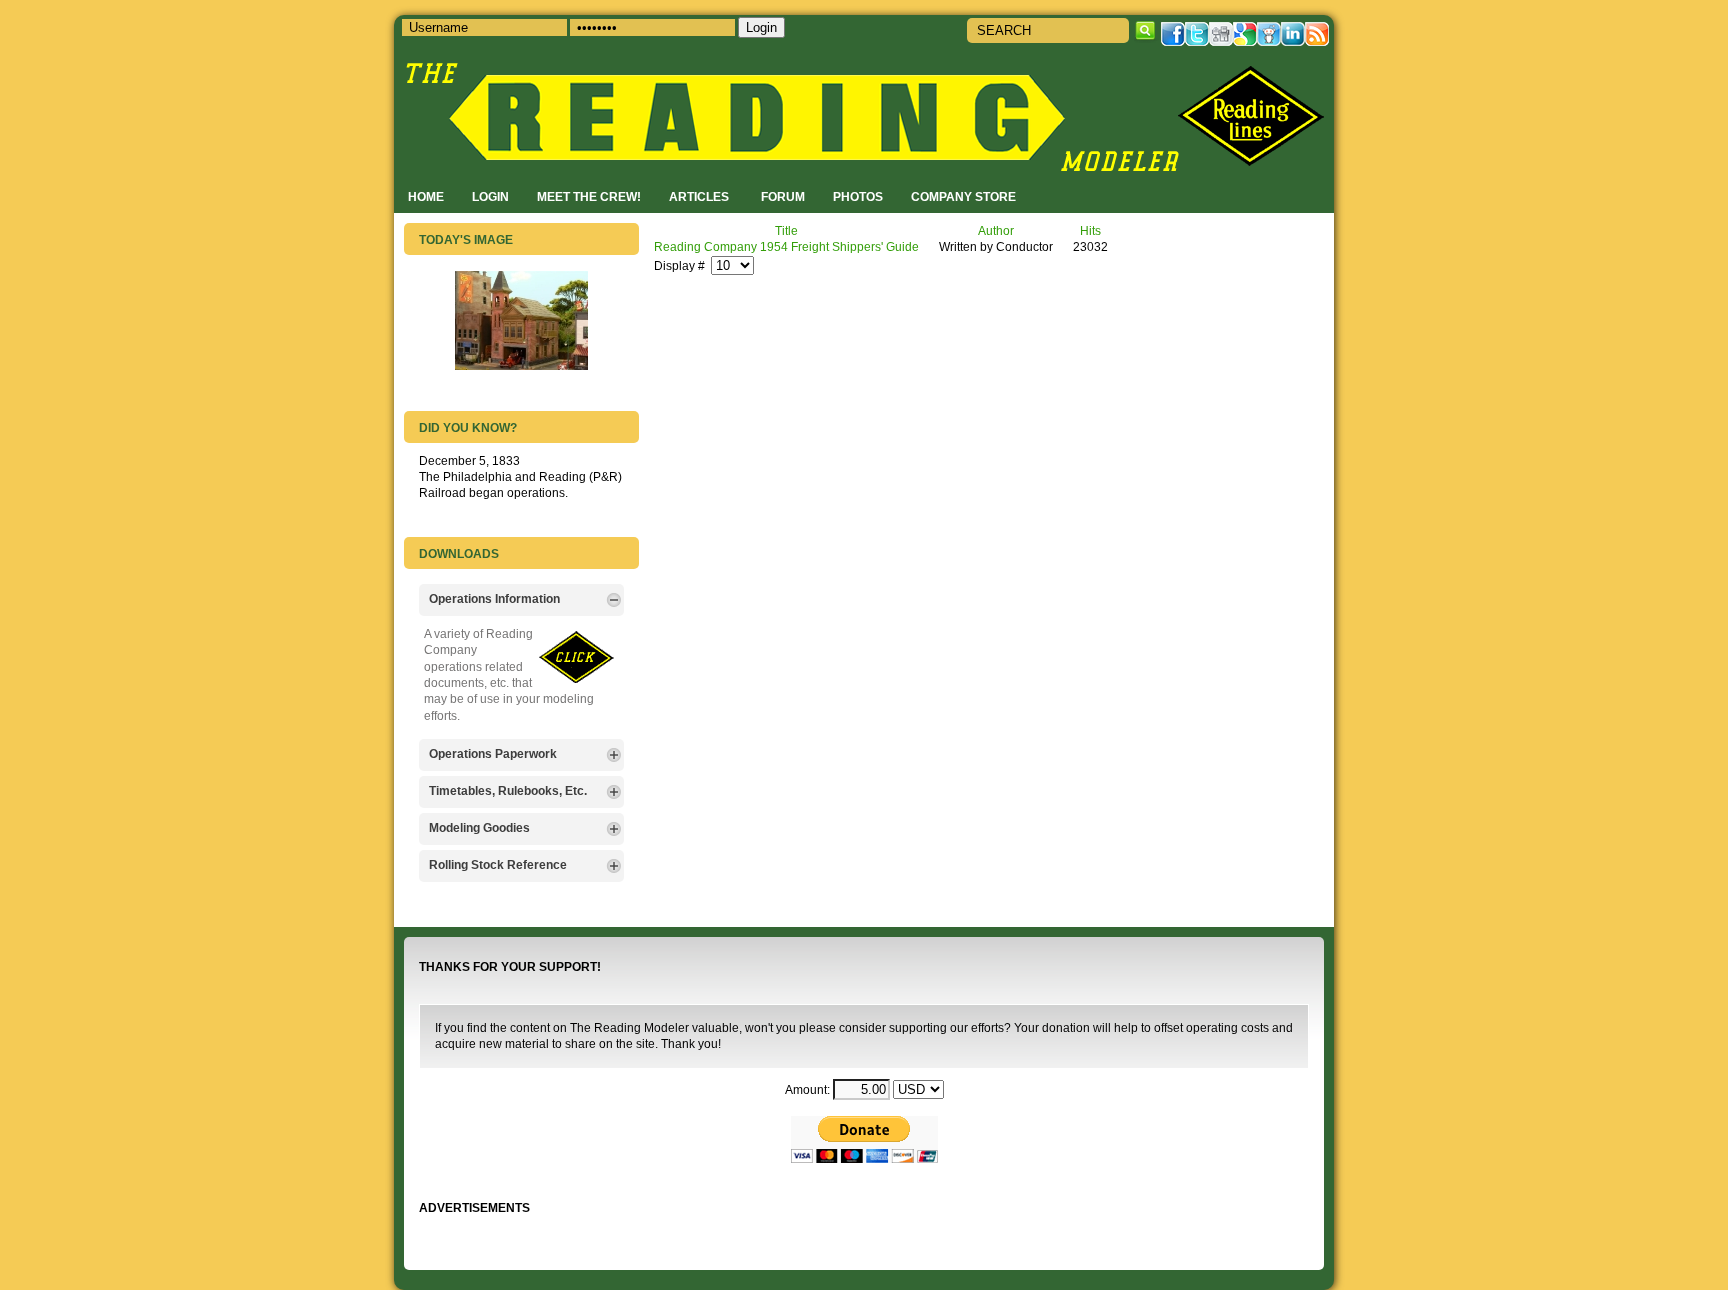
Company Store (963, 196)
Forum (783, 196)
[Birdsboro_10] (521, 365)
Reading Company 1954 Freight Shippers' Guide (786, 246)
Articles (699, 196)
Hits (1090, 230)
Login (490, 196)
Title (786, 230)
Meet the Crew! (589, 196)
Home (426, 196)
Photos (858, 196)
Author (996, 230)
